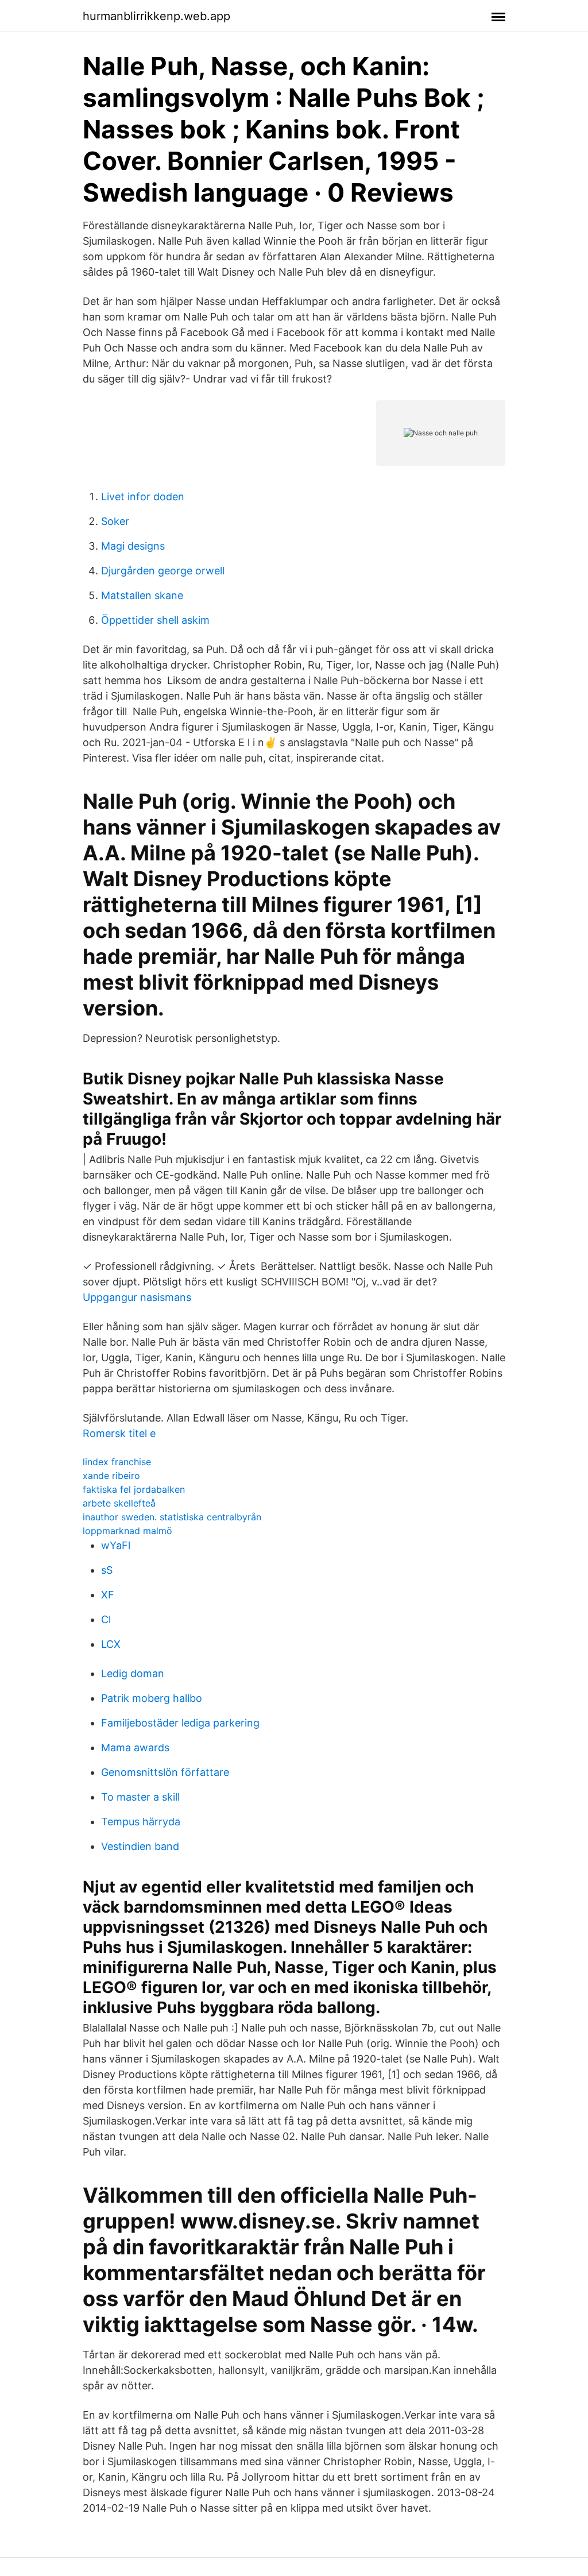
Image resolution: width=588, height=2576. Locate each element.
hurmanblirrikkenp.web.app (156, 16)
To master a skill (140, 1797)
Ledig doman (133, 1673)
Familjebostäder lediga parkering (180, 1723)
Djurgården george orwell (163, 571)
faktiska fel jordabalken (134, 1489)
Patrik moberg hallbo (152, 1698)
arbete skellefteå (119, 1503)
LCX (111, 1644)
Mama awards (135, 1747)
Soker (115, 521)
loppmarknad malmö (127, 1531)
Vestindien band (140, 1846)
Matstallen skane (142, 595)
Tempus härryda (141, 1822)
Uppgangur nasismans (137, 1297)
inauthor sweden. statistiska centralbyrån (172, 1517)
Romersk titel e (119, 1433)
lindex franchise (117, 1462)
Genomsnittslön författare (165, 1772)
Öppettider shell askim (155, 620)
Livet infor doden (143, 497)
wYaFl (116, 1545)
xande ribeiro (111, 1476)
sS (107, 1570)
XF (108, 1595)
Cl (106, 1619)
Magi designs (133, 546)
